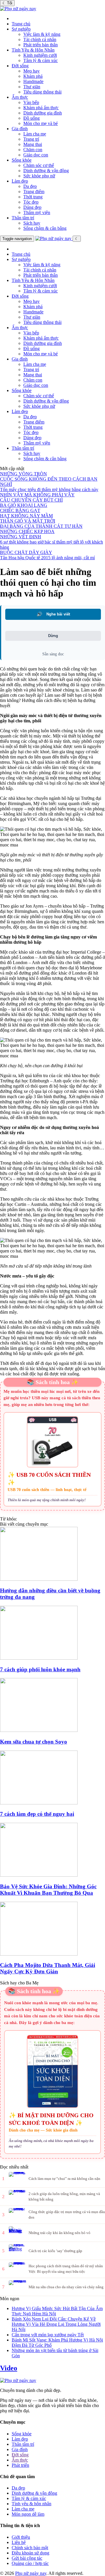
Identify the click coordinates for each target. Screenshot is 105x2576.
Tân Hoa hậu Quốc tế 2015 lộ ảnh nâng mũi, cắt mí (47, 558)
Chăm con (33, 150)
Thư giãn (32, 87)
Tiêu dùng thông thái (42, 92)
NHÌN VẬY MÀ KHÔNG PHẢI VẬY (37, 495)
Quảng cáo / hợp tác (30, 2563)
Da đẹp (30, 186)
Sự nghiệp (21, 29)
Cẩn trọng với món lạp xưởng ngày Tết (48, 2335)
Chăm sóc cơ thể (39, 165)
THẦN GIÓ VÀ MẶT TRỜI (28, 521)
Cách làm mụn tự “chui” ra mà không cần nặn (64, 2179)
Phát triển (20, 2465)
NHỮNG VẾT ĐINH (21, 537)
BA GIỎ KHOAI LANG (24, 505)
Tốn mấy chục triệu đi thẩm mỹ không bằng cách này (49, 489)
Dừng (53, 636)
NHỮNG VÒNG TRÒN (23, 474)
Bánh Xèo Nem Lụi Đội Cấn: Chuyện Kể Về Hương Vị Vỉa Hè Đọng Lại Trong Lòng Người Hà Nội (56, 2324)
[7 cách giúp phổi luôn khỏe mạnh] (52, 1633)
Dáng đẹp (32, 207)
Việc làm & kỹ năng (42, 34)
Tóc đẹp (31, 202)
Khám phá (33, 76)
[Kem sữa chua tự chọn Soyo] (52, 1706)
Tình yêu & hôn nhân (32, 2504)
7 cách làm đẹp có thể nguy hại (37, 1814)
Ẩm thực (20, 97)
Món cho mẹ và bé (41, 123)
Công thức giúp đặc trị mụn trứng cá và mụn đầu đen (67, 2214)
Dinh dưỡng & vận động (46, 171)
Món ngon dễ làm (28, 2514)
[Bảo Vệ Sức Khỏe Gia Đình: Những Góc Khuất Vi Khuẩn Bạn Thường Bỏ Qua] (52, 1850)
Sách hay (32, 223)
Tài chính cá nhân (40, 39)
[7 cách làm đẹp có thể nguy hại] (52, 1778)
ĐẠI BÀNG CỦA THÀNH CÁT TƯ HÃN (41, 526)
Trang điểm (34, 192)
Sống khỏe (22, 160)
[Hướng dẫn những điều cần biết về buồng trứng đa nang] (52, 1554)
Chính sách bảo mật (30, 2548)
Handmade (33, 81)
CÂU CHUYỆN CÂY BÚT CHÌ (31, 500)
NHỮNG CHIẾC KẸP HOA (27, 531)
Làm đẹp (20, 181)
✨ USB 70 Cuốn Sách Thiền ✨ (49, 1478)
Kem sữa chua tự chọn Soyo (34, 1742)
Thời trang (33, 197)
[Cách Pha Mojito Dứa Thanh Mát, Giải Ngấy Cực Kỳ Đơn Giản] (52, 1929)
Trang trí (31, 139)
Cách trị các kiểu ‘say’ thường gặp (55, 2251)
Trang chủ (21, 24)
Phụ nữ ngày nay (31, 2573)
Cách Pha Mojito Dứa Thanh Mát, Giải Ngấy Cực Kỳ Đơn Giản (48, 1968)
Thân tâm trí (23, 218)
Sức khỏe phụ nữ (39, 176)
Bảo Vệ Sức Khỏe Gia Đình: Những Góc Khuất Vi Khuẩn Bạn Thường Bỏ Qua (48, 1890)
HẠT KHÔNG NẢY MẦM (26, 516)
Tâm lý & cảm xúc (41, 60)
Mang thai (33, 144)
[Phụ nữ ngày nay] (18, 9)
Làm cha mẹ (35, 134)
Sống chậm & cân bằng (45, 228)
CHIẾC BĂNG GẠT (20, 510)
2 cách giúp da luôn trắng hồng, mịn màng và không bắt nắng (64, 2196)
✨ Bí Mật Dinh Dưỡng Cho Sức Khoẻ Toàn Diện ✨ (51, 2119)
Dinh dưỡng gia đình (43, 113)
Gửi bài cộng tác (27, 2558)
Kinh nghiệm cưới (40, 55)
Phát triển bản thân (41, 45)
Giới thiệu (21, 2537)
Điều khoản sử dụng (30, 2553)
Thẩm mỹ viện (37, 212)
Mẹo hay (32, 71)
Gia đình (20, 129)
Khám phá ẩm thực (41, 108)
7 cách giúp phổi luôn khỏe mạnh (40, 1669)
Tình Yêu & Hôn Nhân (33, 50)
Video (9, 2368)
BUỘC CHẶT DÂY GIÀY (26, 552)
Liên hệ (19, 2542)
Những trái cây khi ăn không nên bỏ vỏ (60, 2233)
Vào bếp (31, 102)
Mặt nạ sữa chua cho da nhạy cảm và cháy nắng (66, 2287)
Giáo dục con (36, 155)
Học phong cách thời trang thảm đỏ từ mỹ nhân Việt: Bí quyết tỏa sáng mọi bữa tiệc (66, 2269)
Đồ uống (32, 118)
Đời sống (20, 66)
